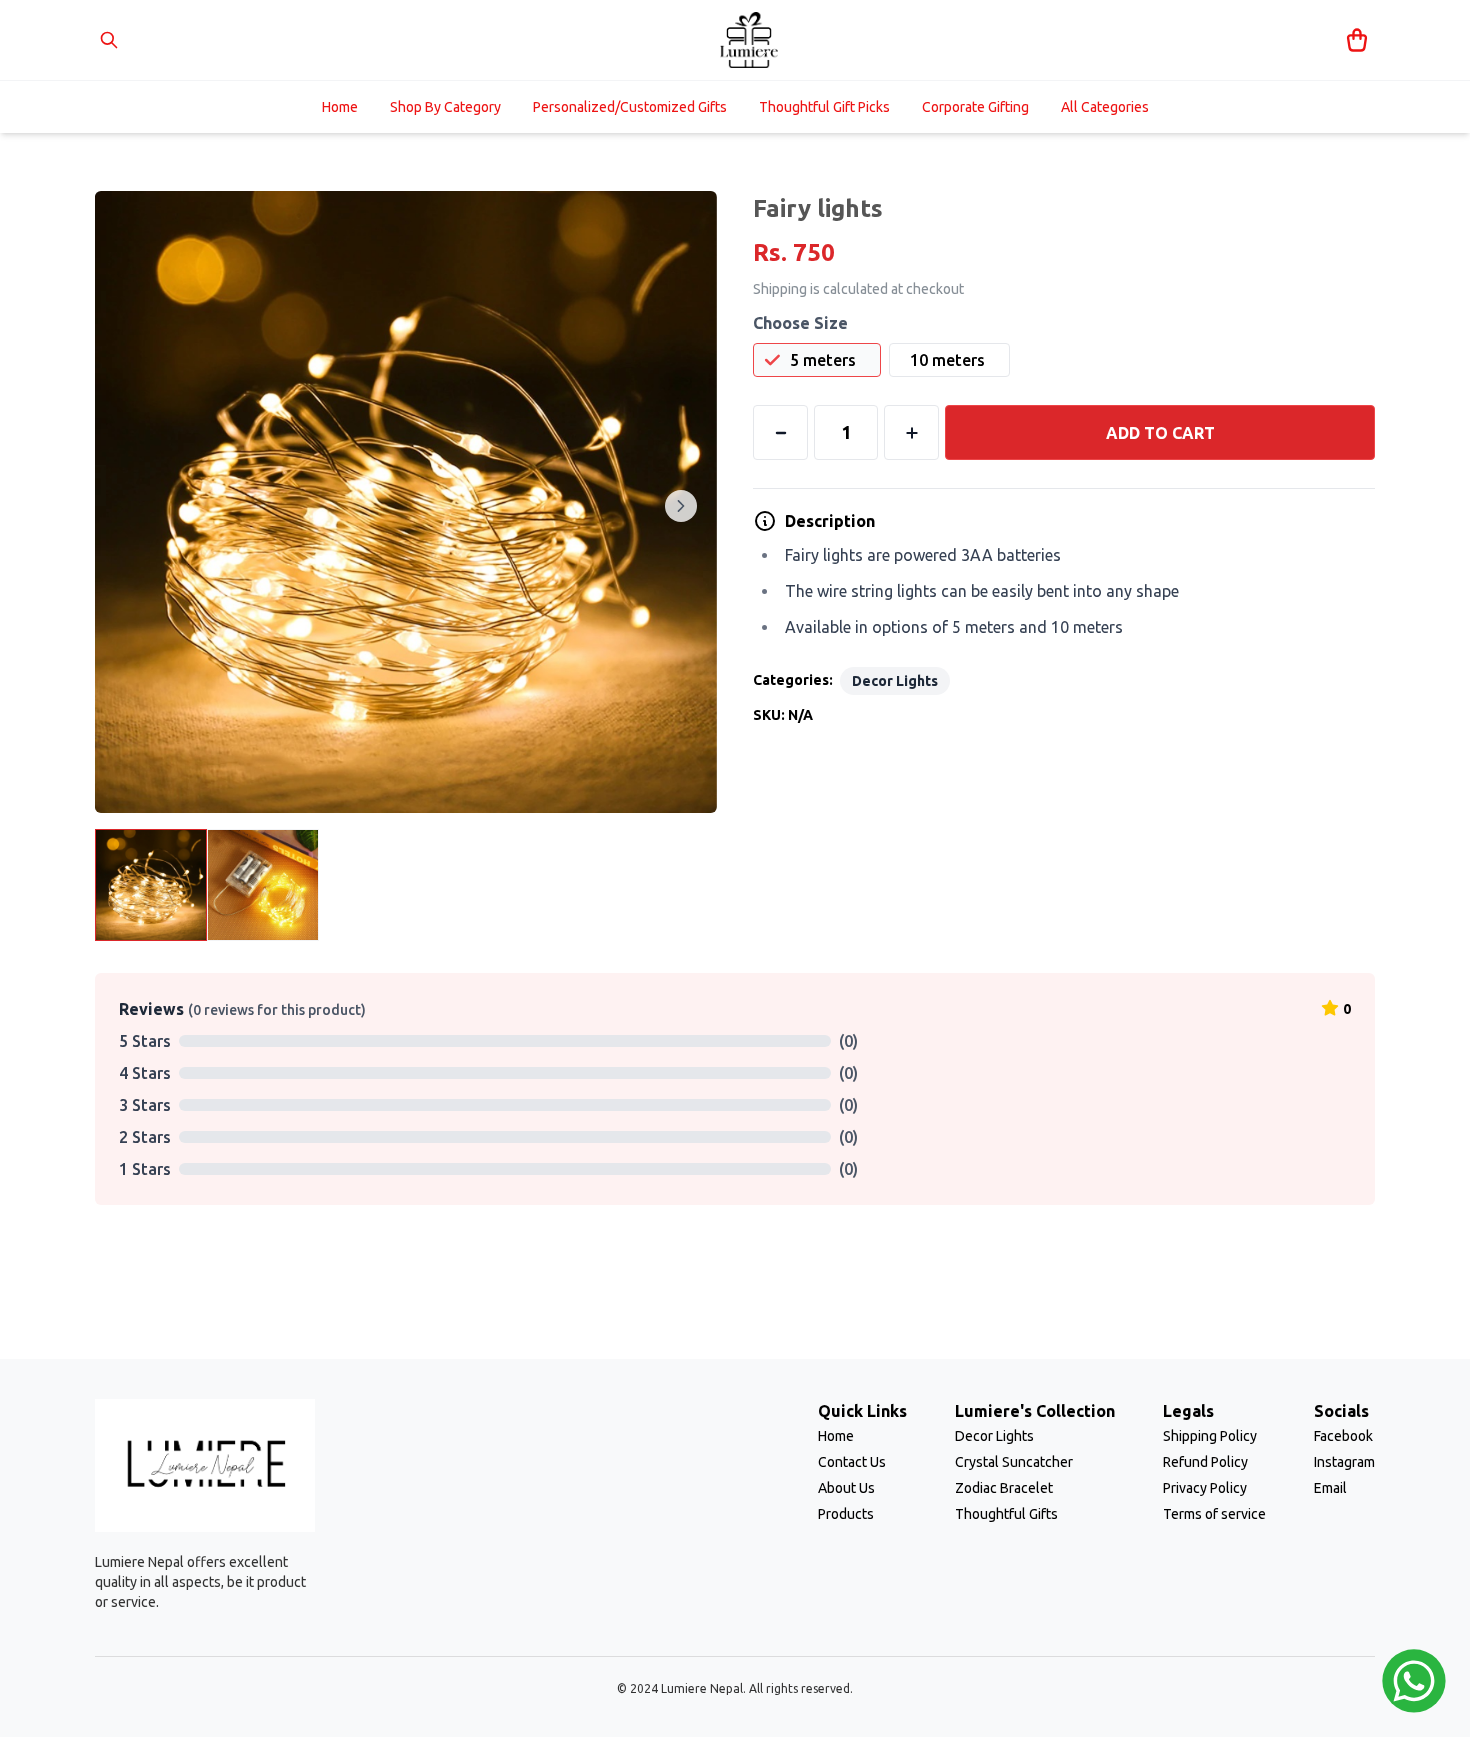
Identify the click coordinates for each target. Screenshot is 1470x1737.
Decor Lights (895, 681)
